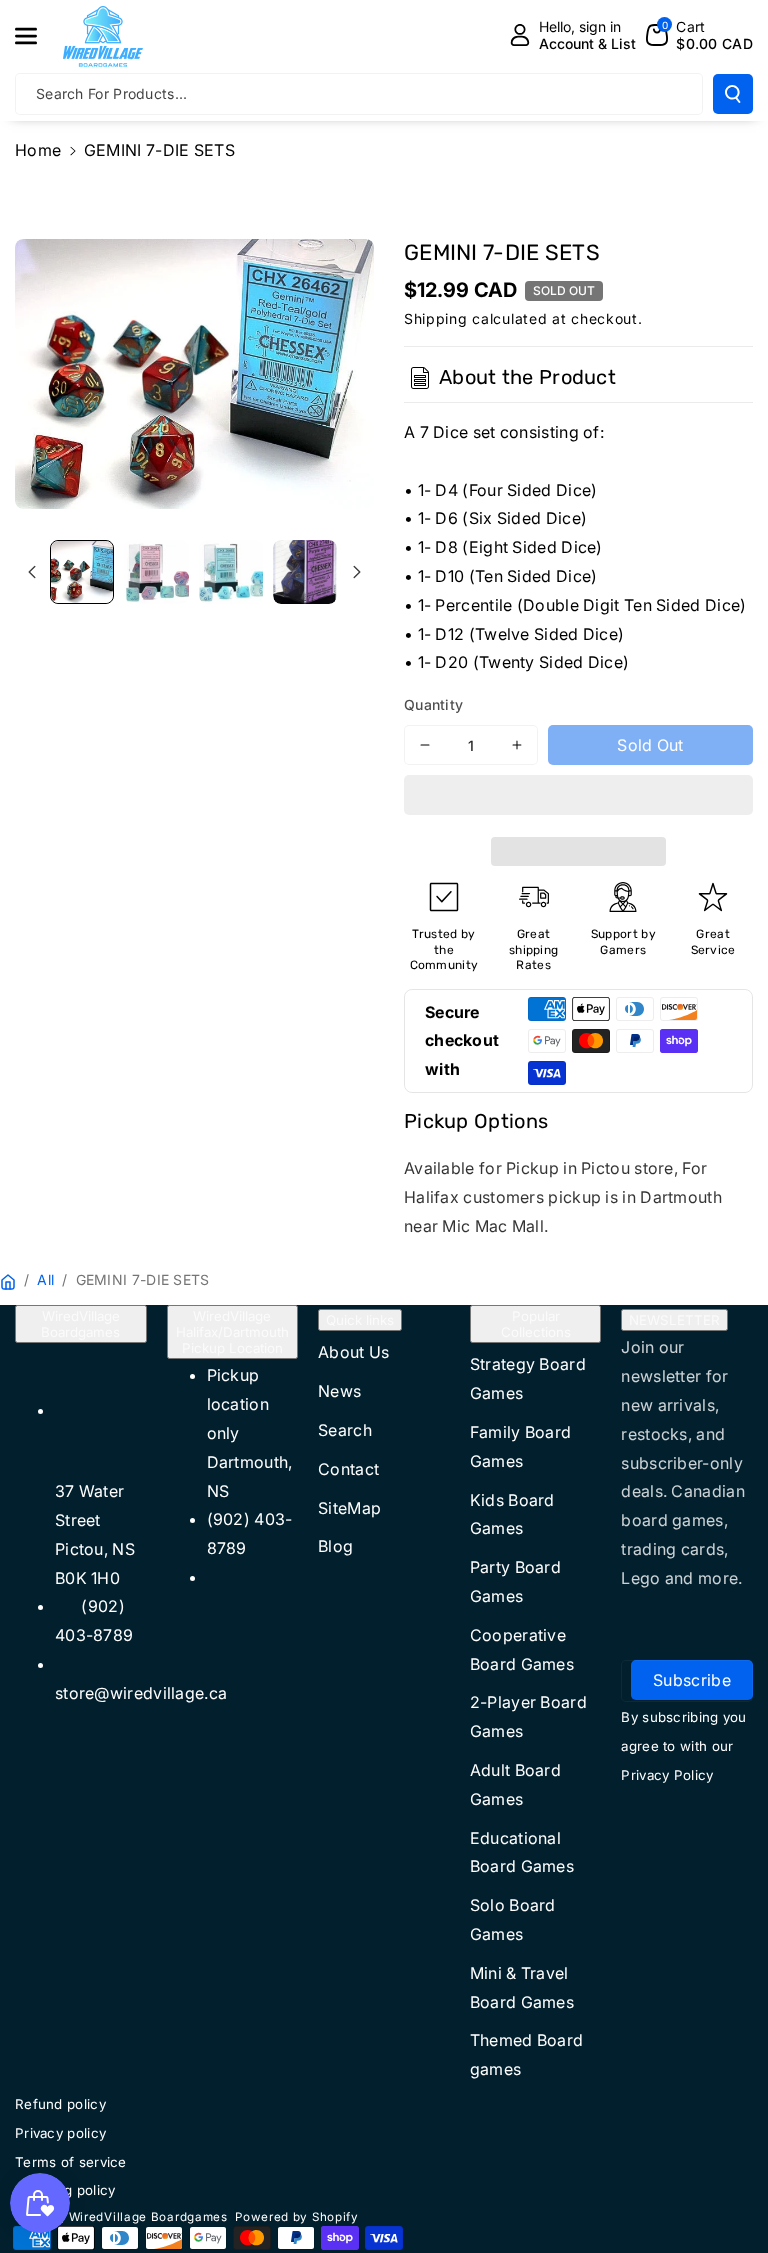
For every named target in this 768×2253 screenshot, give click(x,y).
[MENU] (37, 36)
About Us (353, 1352)
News (339, 1391)
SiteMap (349, 1508)
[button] (578, 798)
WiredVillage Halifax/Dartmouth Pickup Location (232, 1332)
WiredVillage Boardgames (80, 1324)
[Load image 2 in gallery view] (156, 572)
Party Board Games (515, 1581)
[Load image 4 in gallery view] (305, 572)
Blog (335, 1546)
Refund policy (60, 2104)
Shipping (436, 318)
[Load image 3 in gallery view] (231, 572)
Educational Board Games (522, 1852)
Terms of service (71, 2162)
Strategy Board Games (528, 1378)
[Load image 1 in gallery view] (82, 572)
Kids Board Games (512, 1514)
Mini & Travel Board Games (522, 1987)
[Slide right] (357, 572)
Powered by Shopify (297, 2217)
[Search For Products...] (733, 94)
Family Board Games (521, 1446)
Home (38, 150)
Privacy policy (60, 2133)
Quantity (433, 704)
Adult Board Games (515, 1784)
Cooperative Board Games (522, 1649)
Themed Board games (527, 2054)
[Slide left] (32, 572)
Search (345, 1430)
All (45, 1279)
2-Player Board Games (528, 1716)
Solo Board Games (513, 1919)
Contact (348, 1469)
